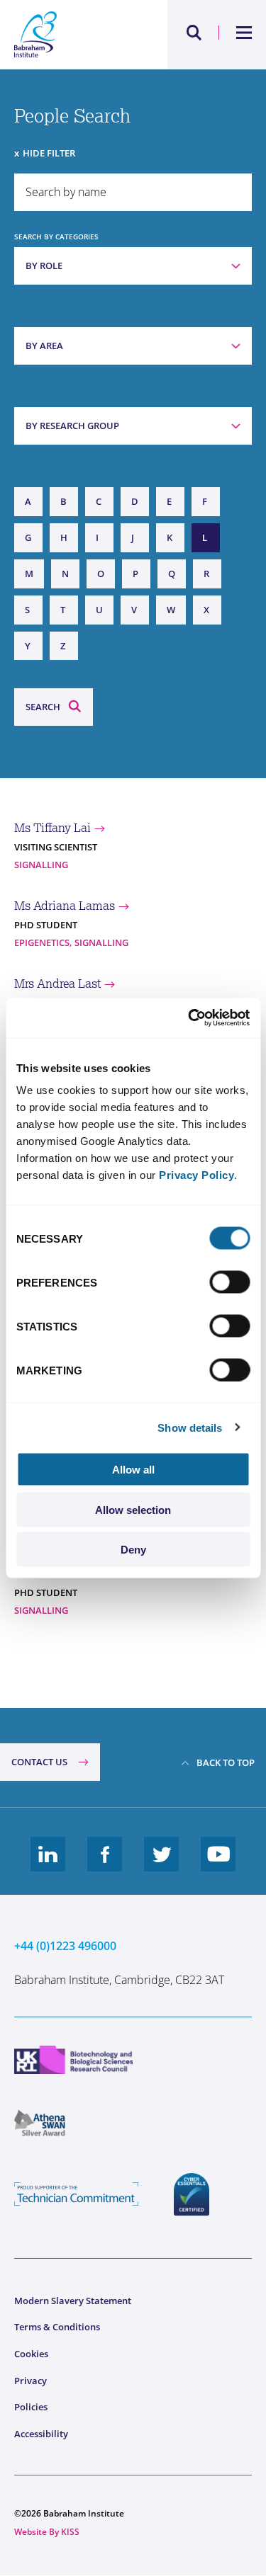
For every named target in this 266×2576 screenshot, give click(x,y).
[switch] (229, 1282)
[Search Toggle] (194, 33)
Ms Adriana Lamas (65, 906)
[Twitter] (162, 1865)
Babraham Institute (74, 35)
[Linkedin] (48, 1865)
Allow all (133, 1470)
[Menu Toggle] (244, 33)
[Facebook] (105, 1865)
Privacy (31, 2381)
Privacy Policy (196, 1175)
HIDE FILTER (49, 153)
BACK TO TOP (226, 1762)
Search (43, 707)
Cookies (31, 2354)
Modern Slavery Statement (73, 2301)
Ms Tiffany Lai (52, 828)
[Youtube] (218, 1865)
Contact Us (39, 1762)
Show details (190, 1427)
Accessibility (41, 2434)
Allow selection (133, 1509)
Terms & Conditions (57, 2327)
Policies (31, 2407)
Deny (133, 1550)
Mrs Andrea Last (57, 984)
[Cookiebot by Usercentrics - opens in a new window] (189, 1018)
